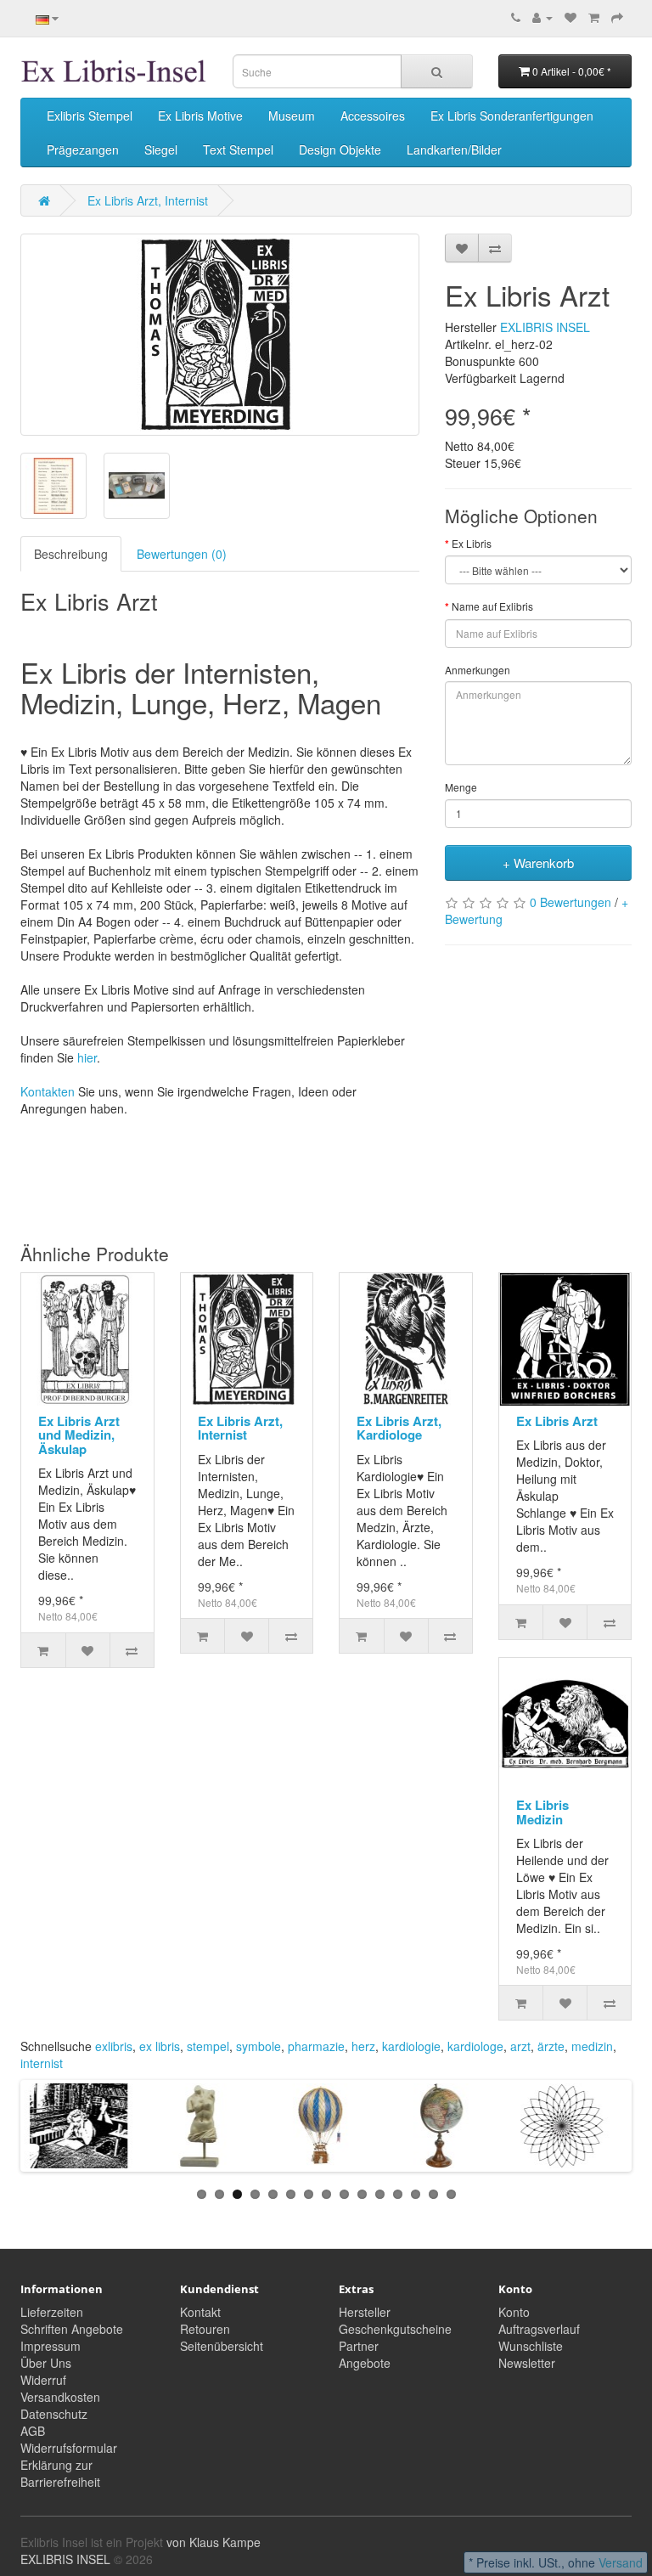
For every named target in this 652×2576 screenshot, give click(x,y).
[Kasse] (617, 17)
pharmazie (316, 2046)
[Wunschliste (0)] (570, 17)
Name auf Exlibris (492, 606)
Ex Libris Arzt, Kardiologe (399, 1428)
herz (363, 2046)
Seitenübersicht (222, 2346)
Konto (514, 2312)
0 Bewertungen (570, 902)
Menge (461, 787)
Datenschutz (54, 2414)
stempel (208, 2046)
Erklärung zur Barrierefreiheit (60, 2473)
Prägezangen (83, 149)
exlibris (114, 2046)
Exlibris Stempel (90, 116)
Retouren (205, 2329)
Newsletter (527, 2363)
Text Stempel (238, 149)
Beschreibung (71, 554)
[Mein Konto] (542, 17)
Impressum (51, 2346)
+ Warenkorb (538, 862)
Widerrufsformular (69, 2448)
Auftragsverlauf (539, 2329)
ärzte (551, 2046)
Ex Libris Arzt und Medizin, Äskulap (79, 1435)
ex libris (160, 2046)
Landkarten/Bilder (454, 149)
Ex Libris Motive (200, 116)
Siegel (161, 149)
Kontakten (48, 1091)
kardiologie (411, 2046)
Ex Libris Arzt (557, 1421)
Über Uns (46, 2363)
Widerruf (43, 2380)
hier (87, 1057)
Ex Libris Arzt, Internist (148, 200)
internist (42, 2063)
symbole (259, 2046)
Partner (359, 2346)
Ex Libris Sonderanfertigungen (512, 116)
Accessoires (373, 116)
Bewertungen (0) (182, 554)
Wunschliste (531, 2346)
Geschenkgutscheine (395, 2329)
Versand (621, 2562)
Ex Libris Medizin (542, 1812)
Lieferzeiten (52, 2312)
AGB (33, 2431)
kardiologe (475, 2046)
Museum (292, 116)
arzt (520, 2046)
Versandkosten (60, 2397)
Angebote (365, 2363)
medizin (592, 2046)
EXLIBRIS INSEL (545, 327)
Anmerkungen (478, 670)
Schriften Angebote (72, 2329)
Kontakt (200, 2312)
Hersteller (365, 2312)
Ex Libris (472, 543)
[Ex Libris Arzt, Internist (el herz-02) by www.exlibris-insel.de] (220, 335)
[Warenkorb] (594, 17)
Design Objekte (340, 149)
